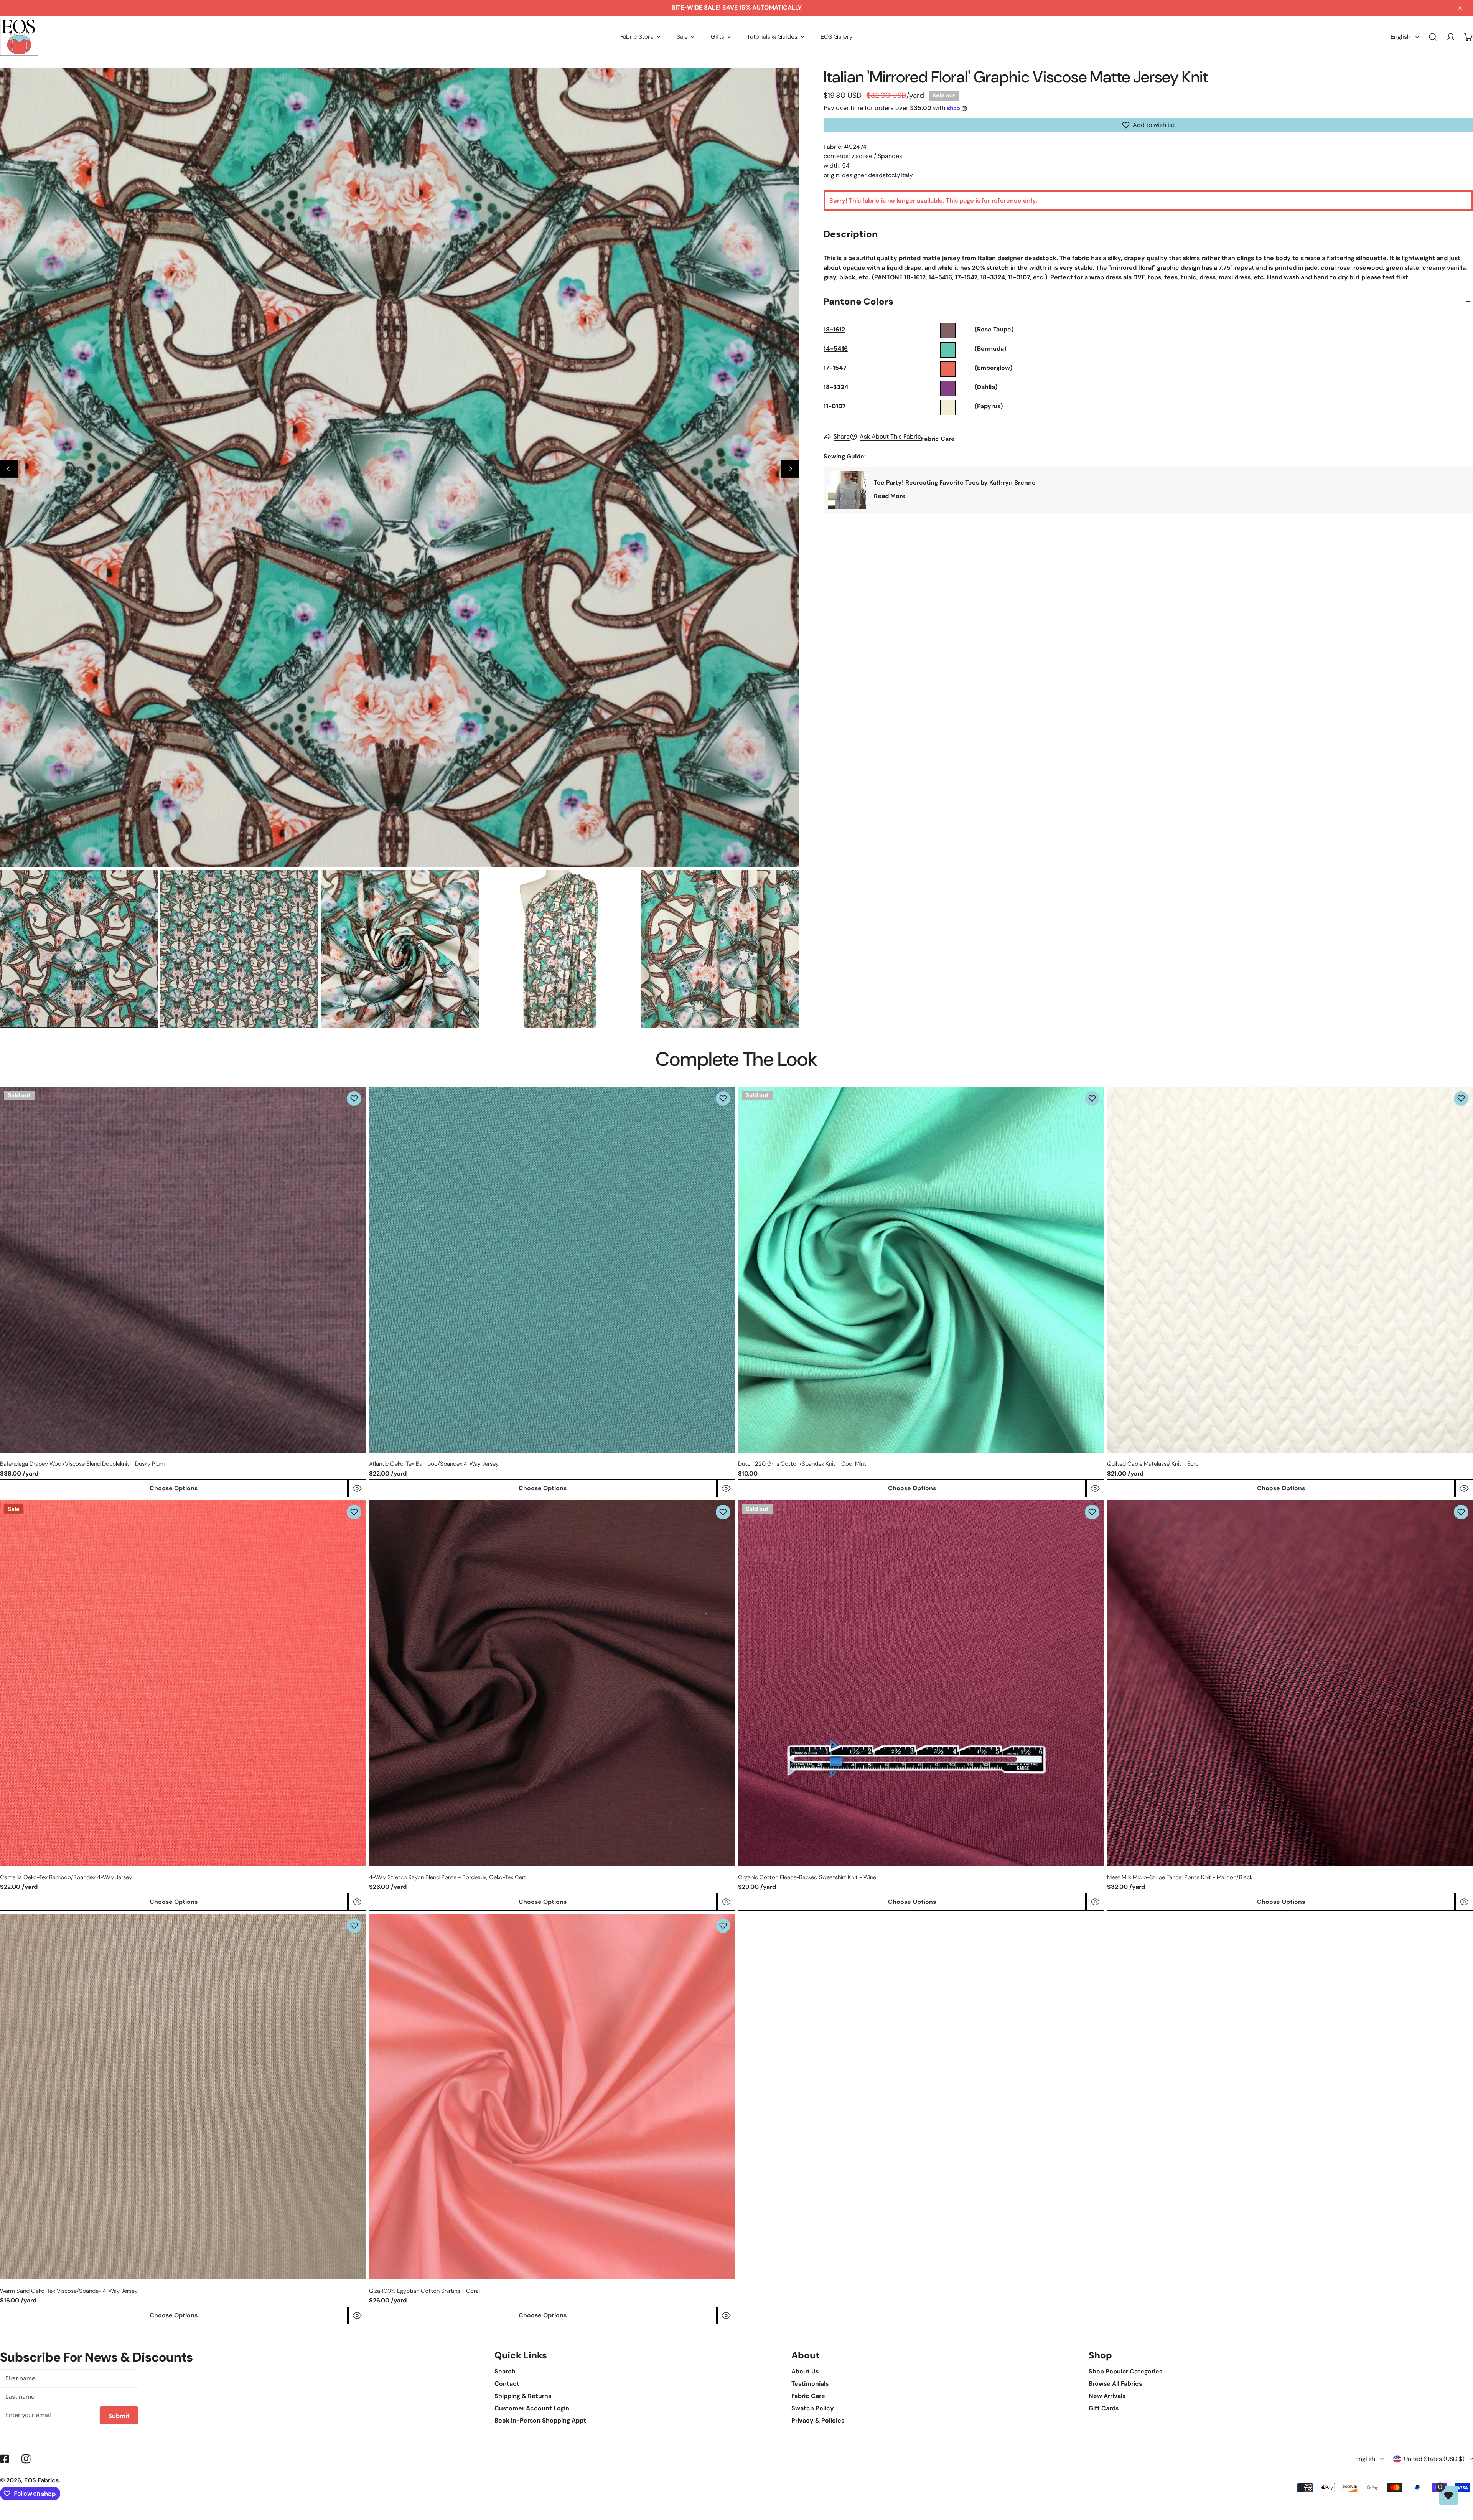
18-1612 (834, 329)
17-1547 (835, 368)
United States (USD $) (1434, 2459)
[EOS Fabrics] (19, 37)
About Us (805, 2371)
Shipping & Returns (523, 2396)
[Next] (790, 469)
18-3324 (836, 387)
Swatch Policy (813, 2408)
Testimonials (810, 2384)
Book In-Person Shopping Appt (540, 2420)
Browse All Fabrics (1115, 2384)
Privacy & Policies (818, 2420)
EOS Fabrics (41, 2480)
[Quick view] (357, 1488)
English (1401, 37)
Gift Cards (1104, 2408)
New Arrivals (1107, 2396)
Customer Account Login (532, 2408)
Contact (507, 2384)
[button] (640, 37)
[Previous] (9, 469)
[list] (400, 468)
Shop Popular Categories (1125, 2371)
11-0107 (835, 406)
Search (505, 2371)
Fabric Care (938, 439)
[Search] (1433, 37)
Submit (119, 2416)
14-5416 (836, 349)
